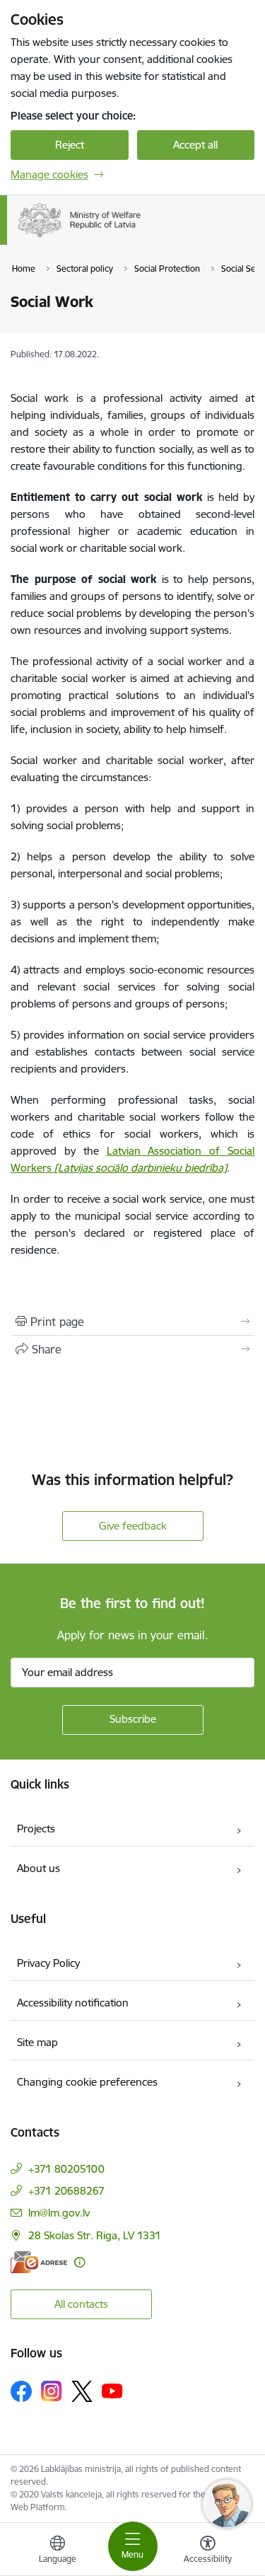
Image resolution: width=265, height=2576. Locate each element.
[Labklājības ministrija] (141, 238)
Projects (36, 1829)
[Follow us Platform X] (82, 2391)
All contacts (81, 2304)
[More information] (79, 2262)
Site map (37, 2042)
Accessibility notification (73, 2003)
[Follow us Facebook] (21, 2391)
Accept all (195, 145)
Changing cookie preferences (87, 2082)
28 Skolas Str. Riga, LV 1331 (95, 2235)
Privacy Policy (48, 1963)
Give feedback (133, 1526)
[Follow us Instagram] (52, 2391)
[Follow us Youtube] (112, 2391)
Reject (70, 145)
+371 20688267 (66, 2191)
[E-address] (39, 2262)
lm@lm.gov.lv (59, 2213)
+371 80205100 (66, 2169)
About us (39, 1868)
